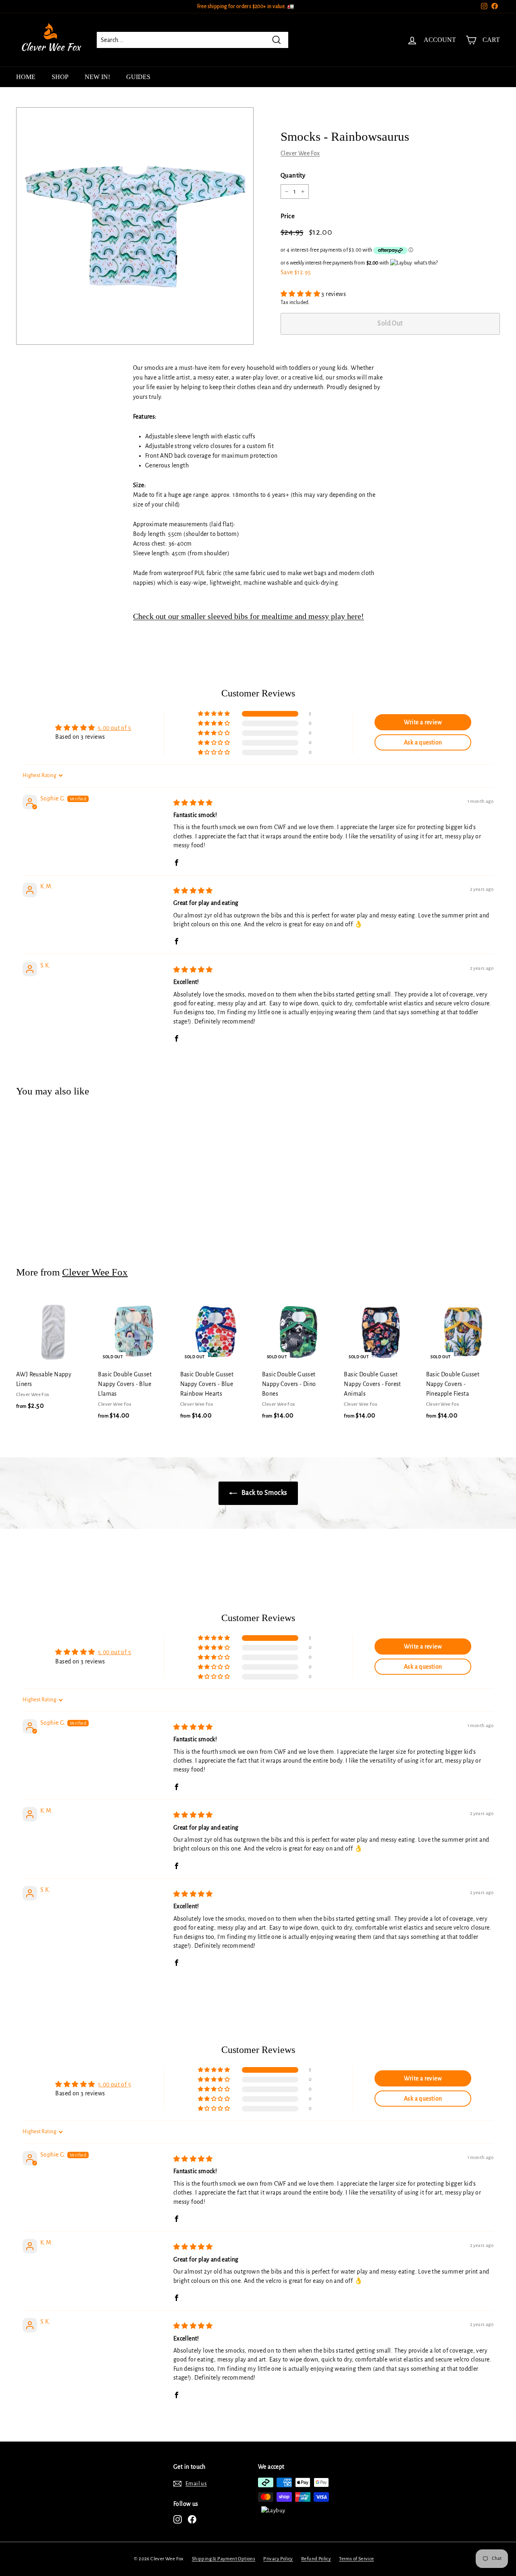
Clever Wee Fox (300, 153)
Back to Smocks (264, 1493)
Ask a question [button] (423, 742)
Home (26, 77)
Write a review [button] (423, 722)
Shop (60, 77)
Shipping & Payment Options (224, 2559)
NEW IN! (97, 77)
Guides (138, 77)
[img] (193, 803)
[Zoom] (135, 226)
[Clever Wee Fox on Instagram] (178, 2519)
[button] (301, 294)
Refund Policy (316, 2559)
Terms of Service (356, 2559)
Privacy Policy (278, 2559)
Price (288, 216)
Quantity (293, 175)
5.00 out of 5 (114, 728)
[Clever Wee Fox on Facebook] (192, 2519)
